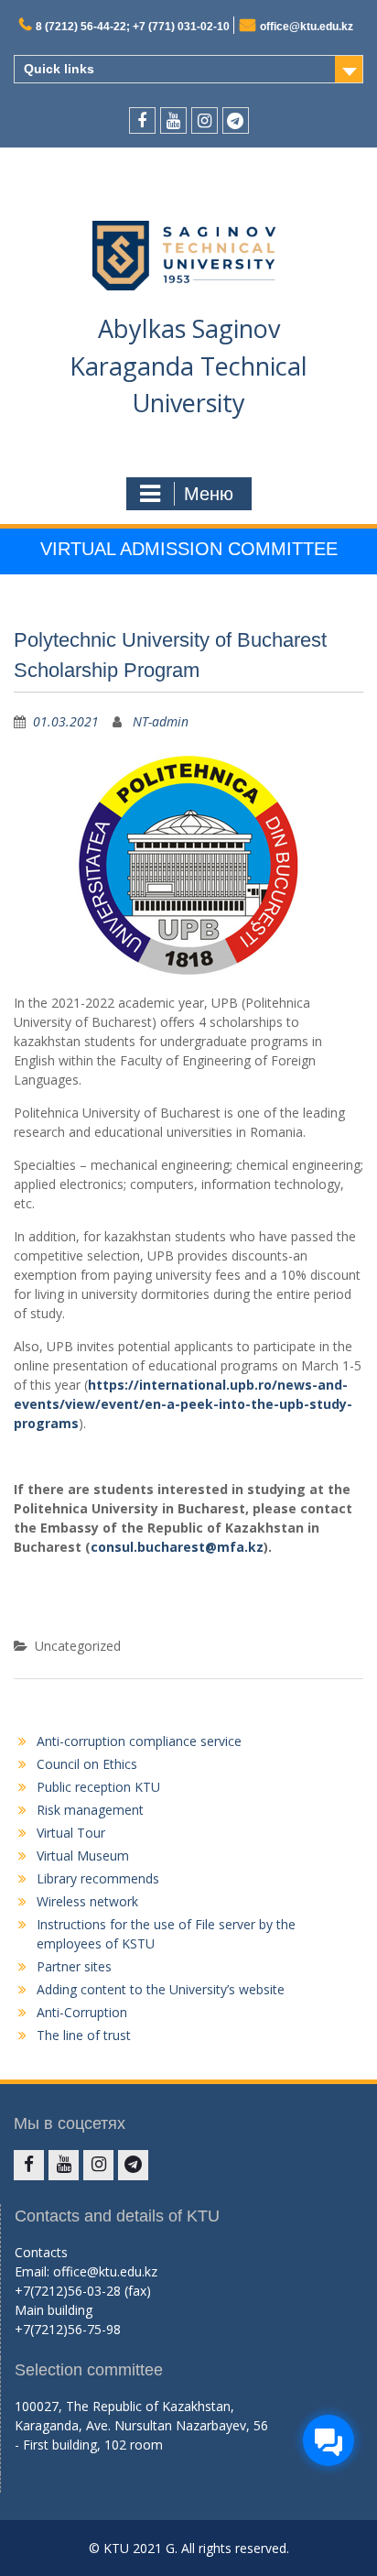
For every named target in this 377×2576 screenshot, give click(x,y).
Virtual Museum (83, 1856)
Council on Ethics (87, 1764)
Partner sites (74, 1966)
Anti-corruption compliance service (139, 1741)
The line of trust (84, 2035)
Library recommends (98, 1878)
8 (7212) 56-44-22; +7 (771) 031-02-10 (133, 27)
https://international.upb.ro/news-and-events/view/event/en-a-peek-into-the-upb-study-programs (183, 1404)
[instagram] (205, 120)
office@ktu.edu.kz (307, 27)
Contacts (41, 2252)
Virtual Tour (71, 1833)
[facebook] (142, 120)
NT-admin (161, 721)
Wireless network (87, 1901)
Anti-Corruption (82, 2012)
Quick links (59, 69)
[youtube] (173, 120)
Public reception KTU (98, 1787)
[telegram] (236, 120)
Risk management (90, 1810)
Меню (209, 494)
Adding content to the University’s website (161, 1989)
